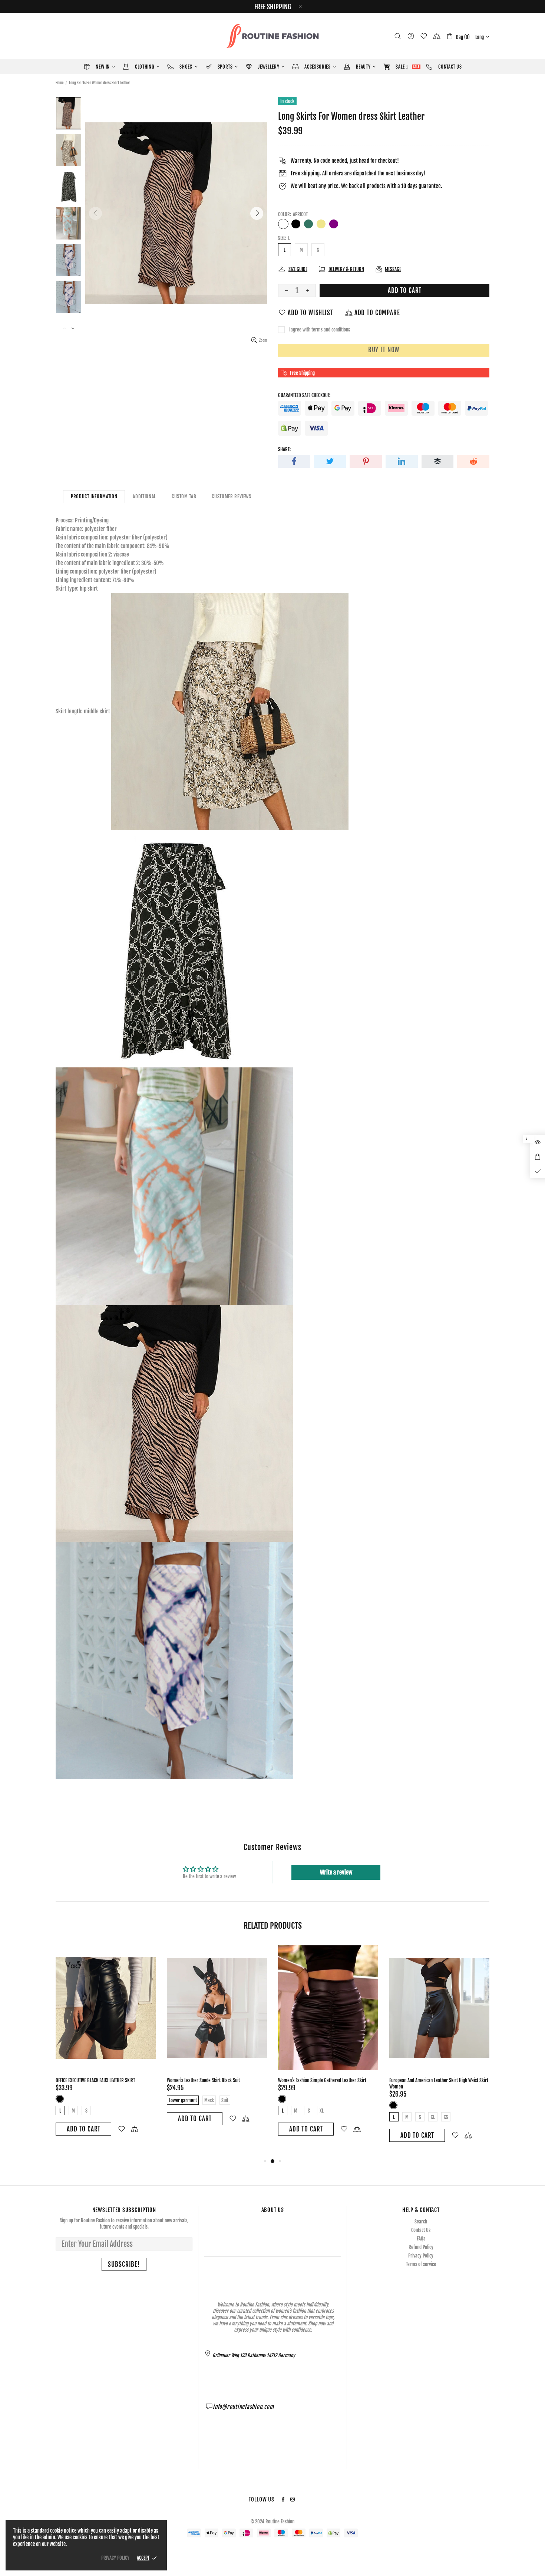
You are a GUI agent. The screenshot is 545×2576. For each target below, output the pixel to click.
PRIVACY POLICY (115, 2558)
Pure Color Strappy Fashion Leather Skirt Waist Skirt (215, 2080)
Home (60, 83)
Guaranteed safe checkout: (304, 395)
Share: (284, 449)
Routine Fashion (272, 36)
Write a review (336, 1872)
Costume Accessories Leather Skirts (311, 2080)
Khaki (321, 224)
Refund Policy (421, 2247)
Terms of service (421, 2264)
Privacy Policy (421, 2256)
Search (421, 2222)
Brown (404, 2099)
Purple (334, 224)
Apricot (283, 224)
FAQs (421, 2239)
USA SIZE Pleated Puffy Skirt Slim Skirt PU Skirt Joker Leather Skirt (104, 2083)
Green (308, 224)
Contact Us (421, 2230)
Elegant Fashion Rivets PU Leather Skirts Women (433, 2080)
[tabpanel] (106, 2045)
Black (296, 224)
